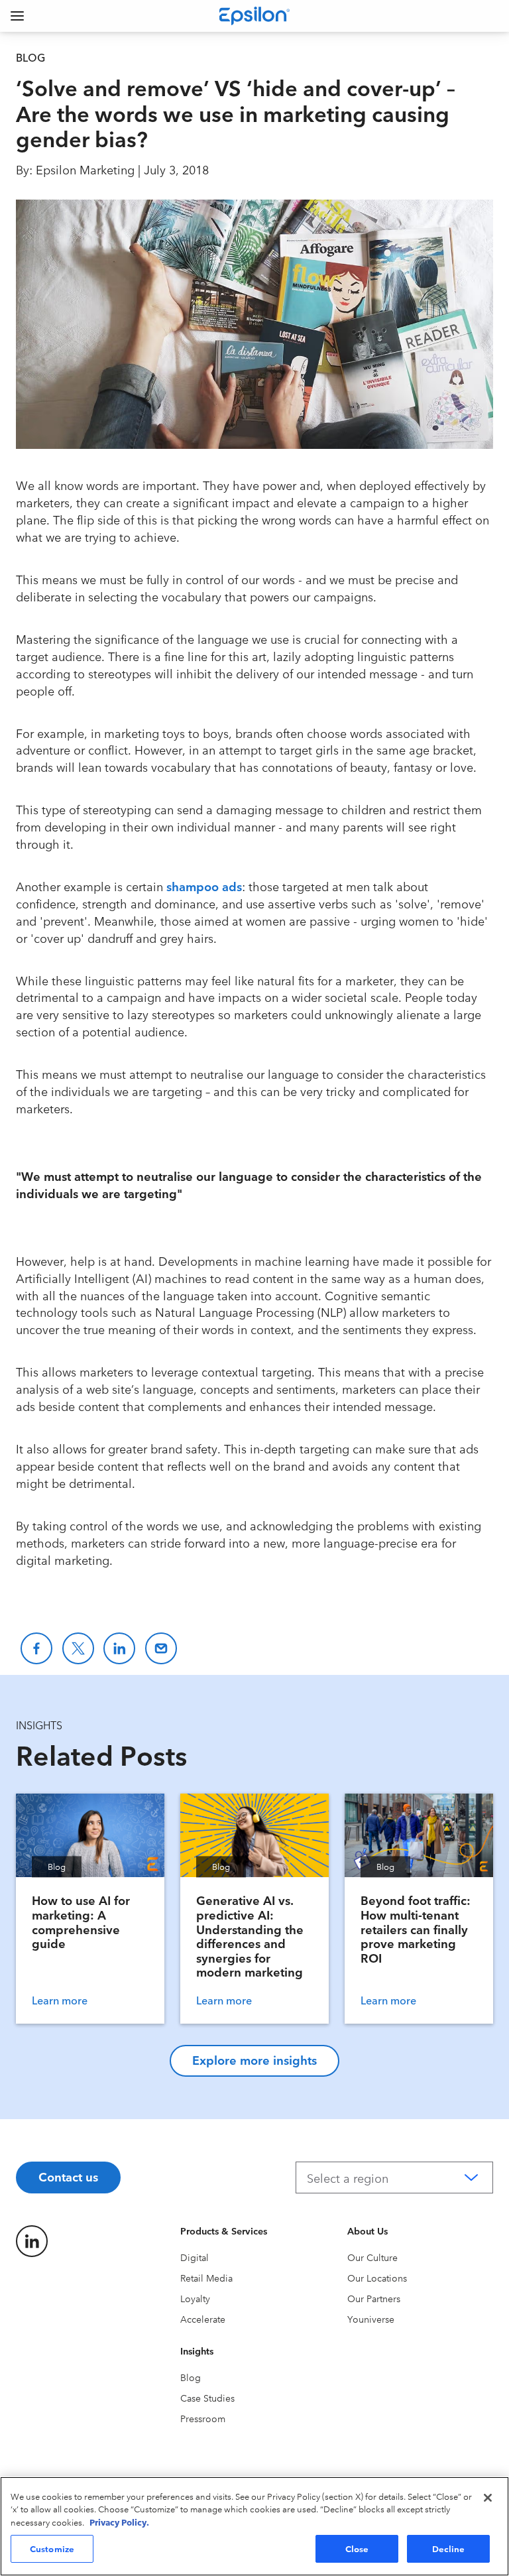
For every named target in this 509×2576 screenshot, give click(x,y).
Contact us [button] (68, 2176)
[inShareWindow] (119, 1648)
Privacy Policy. (119, 2522)
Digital (195, 2257)
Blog (191, 2377)
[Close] (488, 2498)
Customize (52, 2548)
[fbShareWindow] (36, 1648)
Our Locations (377, 2278)
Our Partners (374, 2298)
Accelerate (203, 2319)
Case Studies (207, 2398)
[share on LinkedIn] (32, 2241)
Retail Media (206, 2278)
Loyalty (195, 2298)
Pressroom (203, 2418)
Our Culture (372, 2257)
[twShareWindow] (78, 1648)
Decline (449, 2548)
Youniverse (371, 2319)
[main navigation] (17, 16)
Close (357, 2548)
